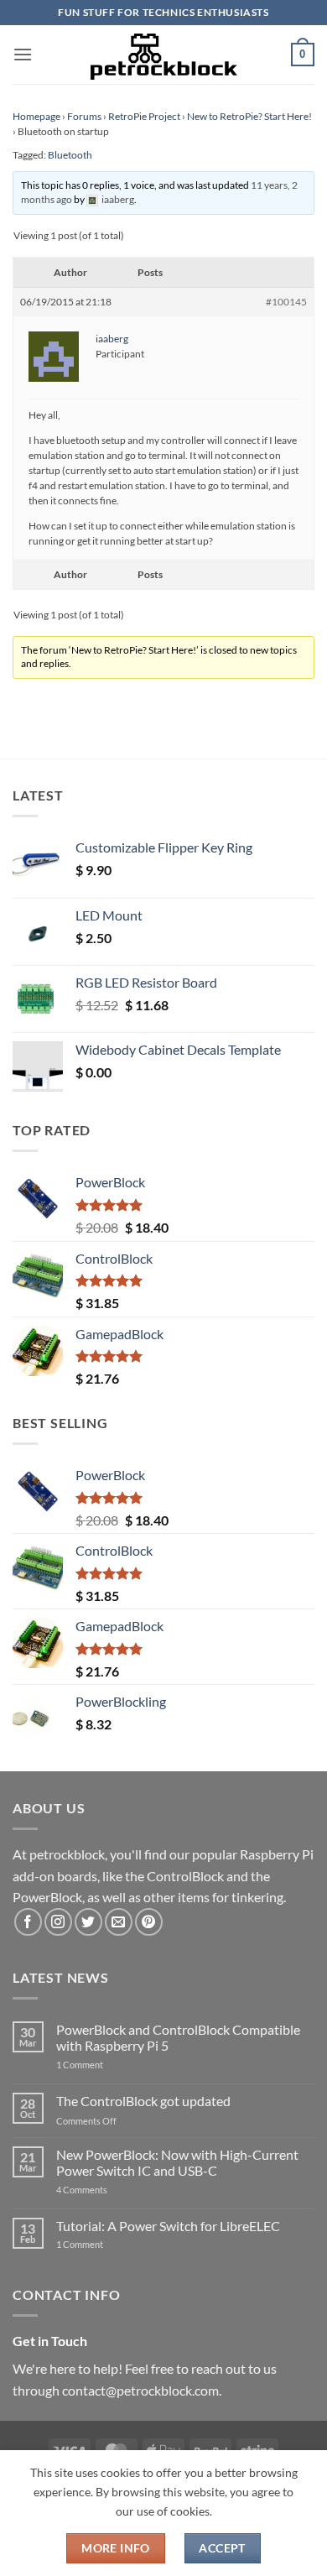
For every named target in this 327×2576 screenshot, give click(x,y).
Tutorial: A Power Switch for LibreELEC (168, 2226)
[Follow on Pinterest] (149, 1922)
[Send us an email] (119, 1922)
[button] (23, 54)
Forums (84, 116)
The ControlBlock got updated (143, 2101)
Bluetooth (70, 155)
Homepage (36, 116)
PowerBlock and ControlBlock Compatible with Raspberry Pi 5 (178, 2037)
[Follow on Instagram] (58, 1922)
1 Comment (106, 2065)
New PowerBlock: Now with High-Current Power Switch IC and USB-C (177, 2162)
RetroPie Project (144, 116)
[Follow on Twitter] (88, 1922)
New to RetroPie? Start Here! (249, 116)
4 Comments (107, 2190)
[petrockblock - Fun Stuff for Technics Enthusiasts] (163, 55)
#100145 (286, 302)
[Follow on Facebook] (28, 1922)
